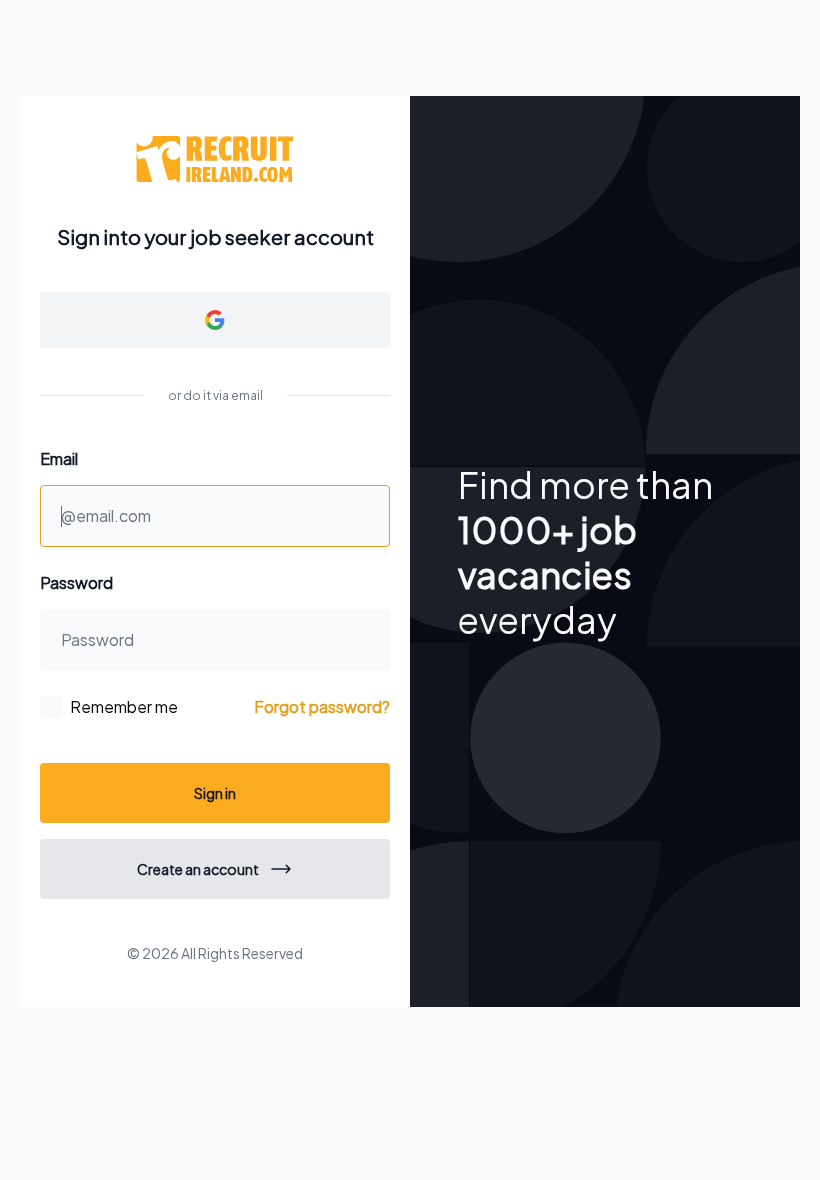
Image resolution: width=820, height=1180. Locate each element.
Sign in (215, 793)
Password (76, 582)
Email (59, 458)
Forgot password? (322, 706)
